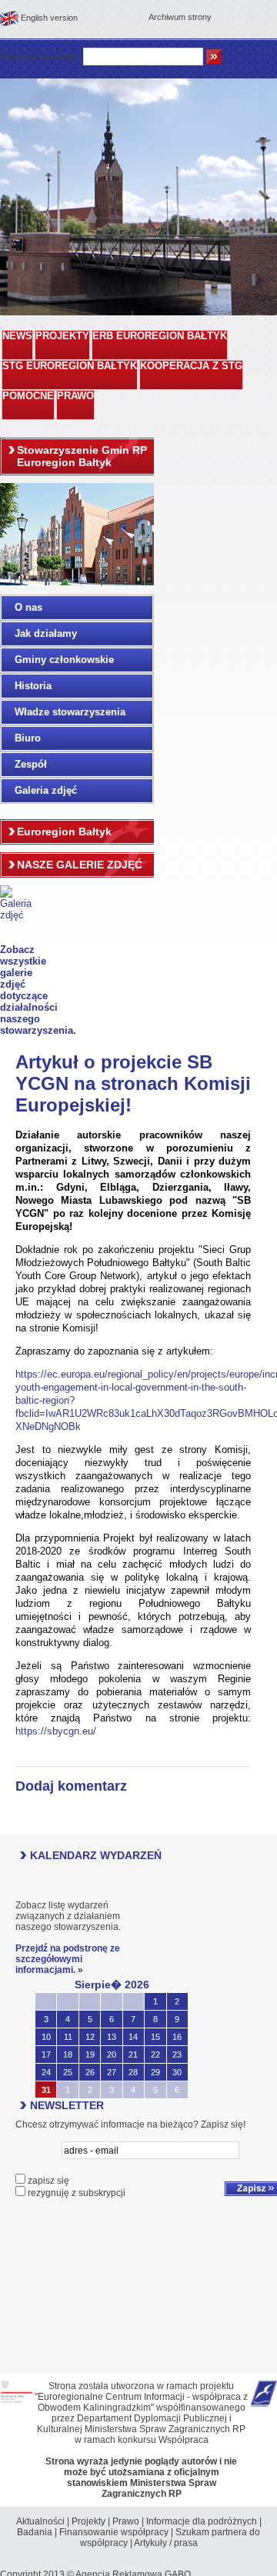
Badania (35, 2532)
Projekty (88, 2521)
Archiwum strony (180, 17)
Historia (33, 686)
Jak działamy (46, 633)
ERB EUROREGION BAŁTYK (160, 336)
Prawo (126, 2521)
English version (49, 18)
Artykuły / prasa (166, 2543)
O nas (28, 607)
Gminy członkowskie (64, 660)
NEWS (17, 336)
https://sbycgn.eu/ (56, 1731)
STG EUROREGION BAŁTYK (70, 366)
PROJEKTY (62, 336)
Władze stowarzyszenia (70, 712)
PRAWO (75, 396)
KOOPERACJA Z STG (191, 366)
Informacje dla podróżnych (202, 2521)
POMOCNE (28, 396)
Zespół (31, 764)
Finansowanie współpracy (114, 2532)
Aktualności (40, 2521)
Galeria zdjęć (46, 790)
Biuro (28, 738)
